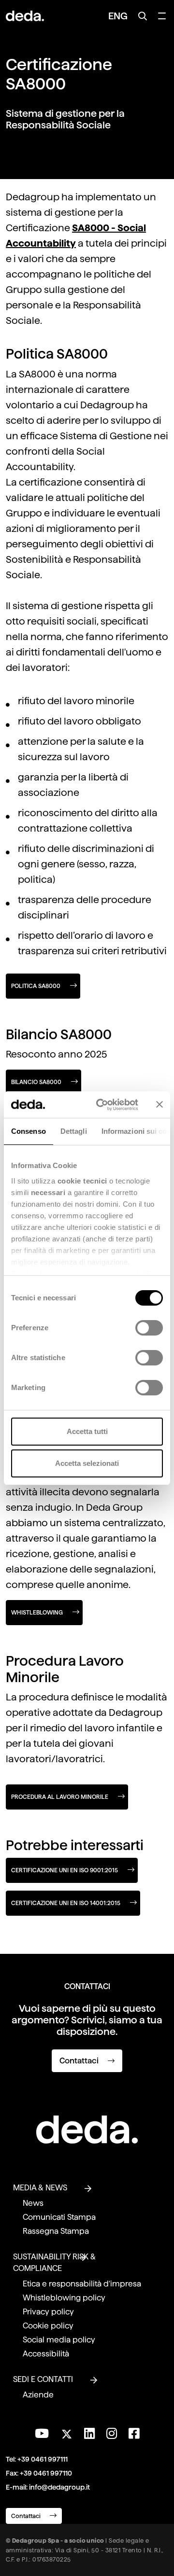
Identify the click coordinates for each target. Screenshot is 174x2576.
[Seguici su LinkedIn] (89, 2434)
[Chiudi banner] (159, 1104)
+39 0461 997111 (43, 2459)
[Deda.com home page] (87, 2130)
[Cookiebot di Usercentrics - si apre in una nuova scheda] (102, 1105)
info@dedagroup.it (59, 2487)
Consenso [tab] (29, 1131)
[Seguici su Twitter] (66, 2431)
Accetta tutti (87, 1431)
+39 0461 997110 (46, 2473)
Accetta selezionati (87, 1463)
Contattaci (80, 2061)
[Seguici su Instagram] (112, 2434)
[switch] (149, 1328)
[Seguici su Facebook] (134, 2434)
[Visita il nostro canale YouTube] (42, 2434)
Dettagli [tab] (74, 1131)
